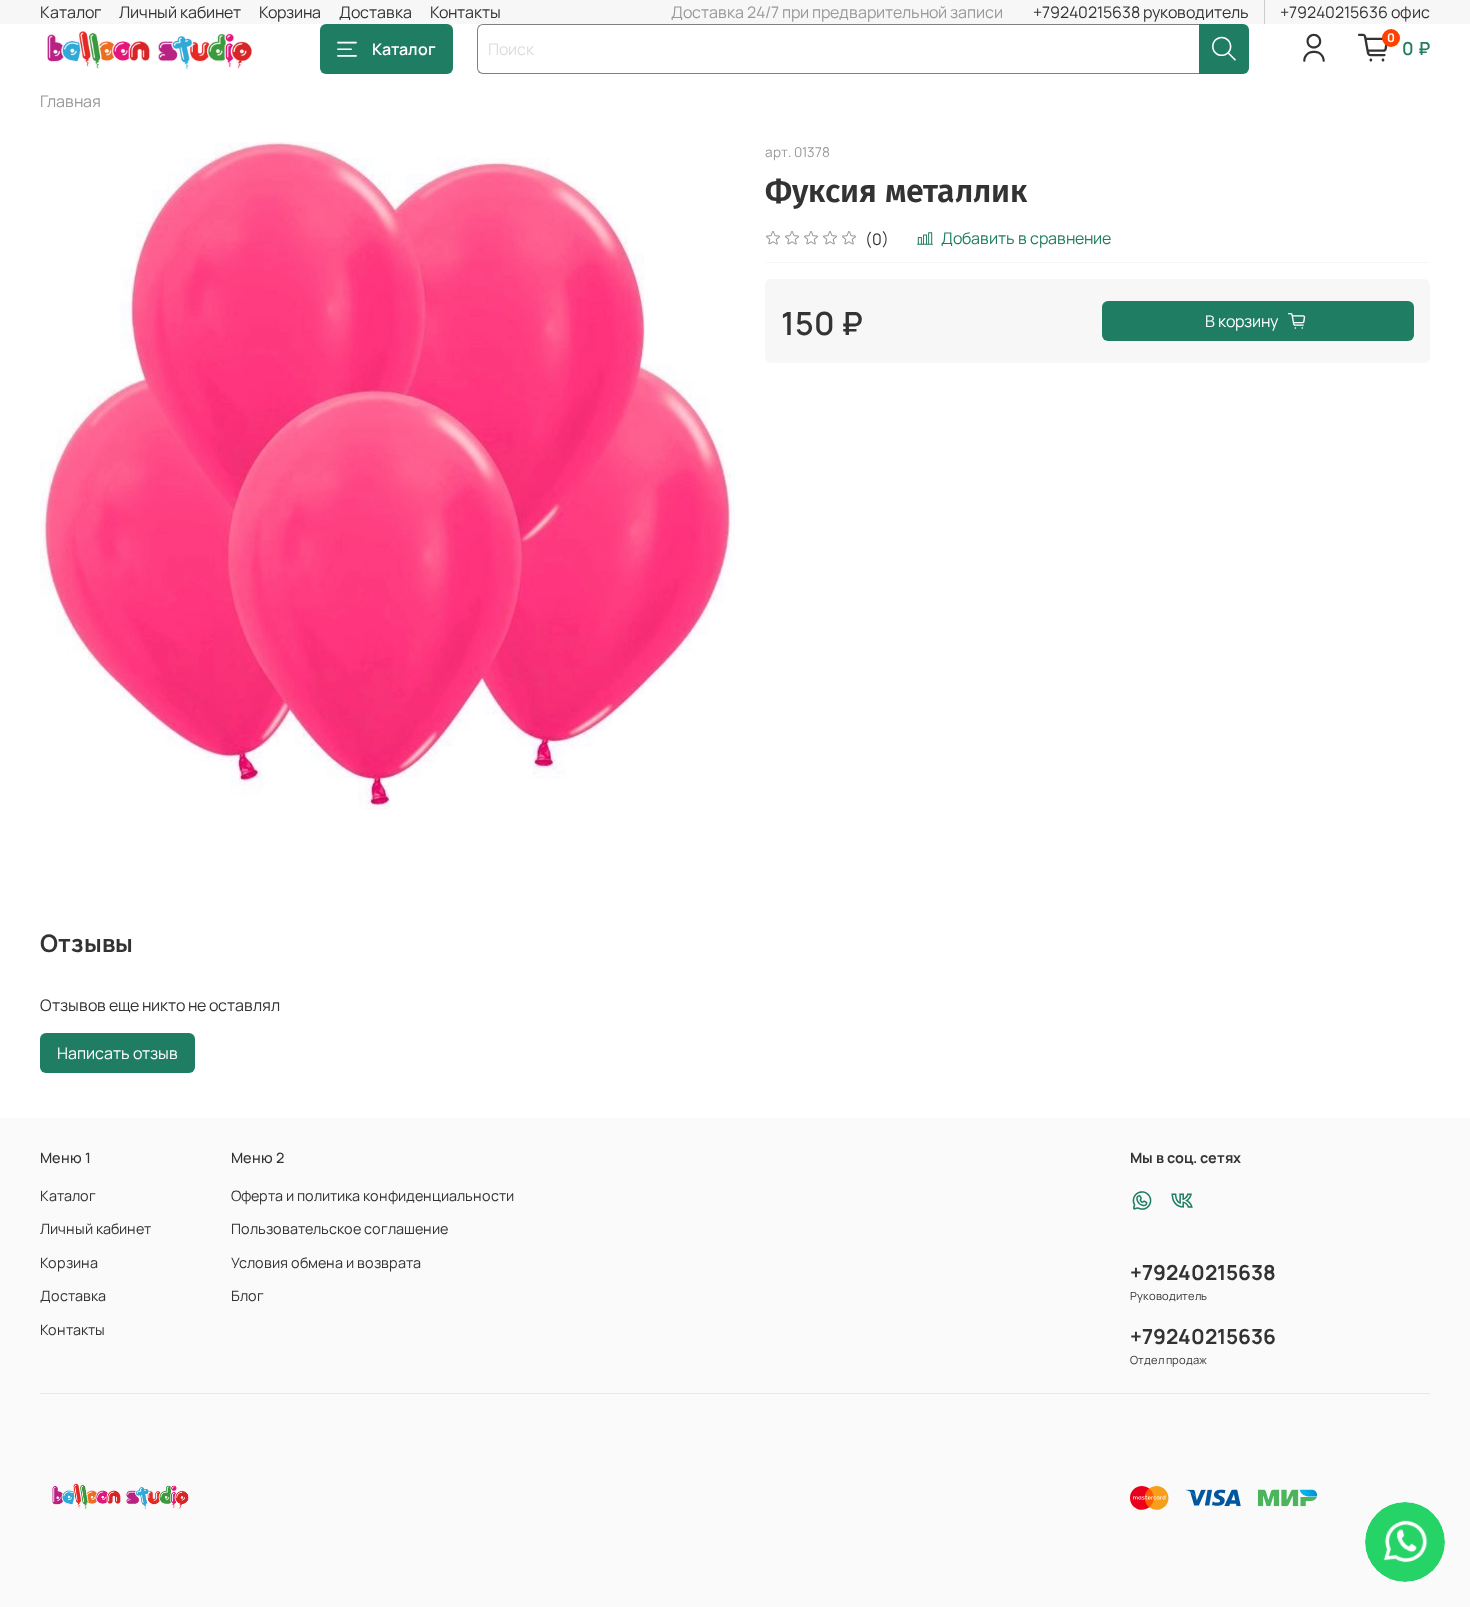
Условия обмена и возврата (326, 1262)
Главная (70, 101)
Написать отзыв (117, 1053)
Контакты (465, 12)
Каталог (70, 12)
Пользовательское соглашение (339, 1228)
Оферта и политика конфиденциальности (372, 1195)
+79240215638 (1203, 1272)
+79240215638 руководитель (1141, 12)
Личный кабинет (180, 12)
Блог (247, 1295)
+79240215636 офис (1355, 12)
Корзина (290, 12)
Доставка (375, 12)
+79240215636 (1203, 1336)
